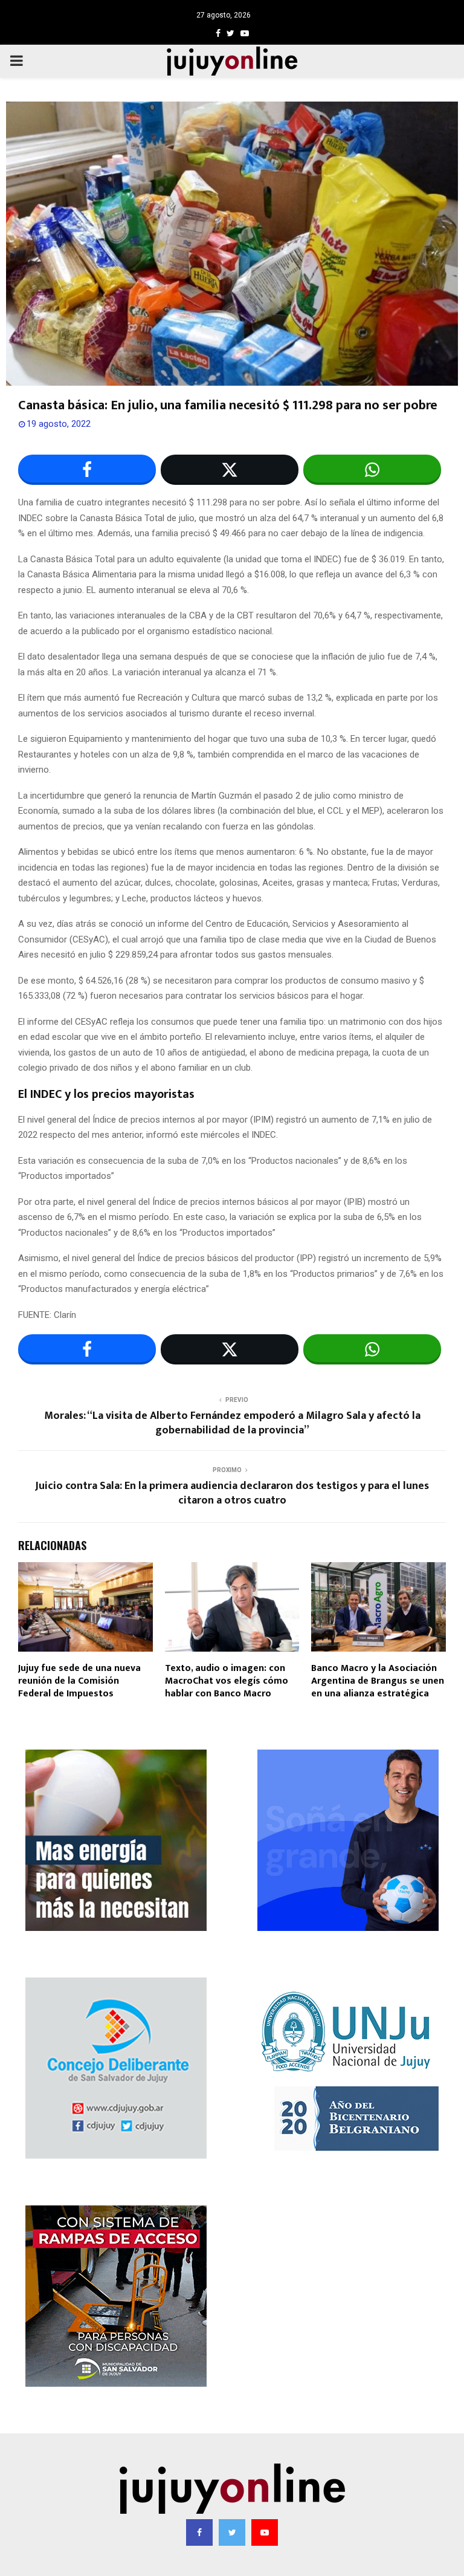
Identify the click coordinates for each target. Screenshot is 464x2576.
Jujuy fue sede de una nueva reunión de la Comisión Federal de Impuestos (79, 1681)
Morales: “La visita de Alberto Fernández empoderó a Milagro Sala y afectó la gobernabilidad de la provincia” (232, 1423)
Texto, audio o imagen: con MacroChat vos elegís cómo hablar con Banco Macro (227, 1681)
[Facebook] (199, 2532)
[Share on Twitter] (230, 470)
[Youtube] (265, 2532)
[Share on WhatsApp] (372, 470)
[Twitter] (232, 2532)
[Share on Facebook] (87, 470)
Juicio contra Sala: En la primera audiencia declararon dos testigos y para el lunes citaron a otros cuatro (232, 1493)
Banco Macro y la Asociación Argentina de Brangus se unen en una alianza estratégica (378, 1681)
